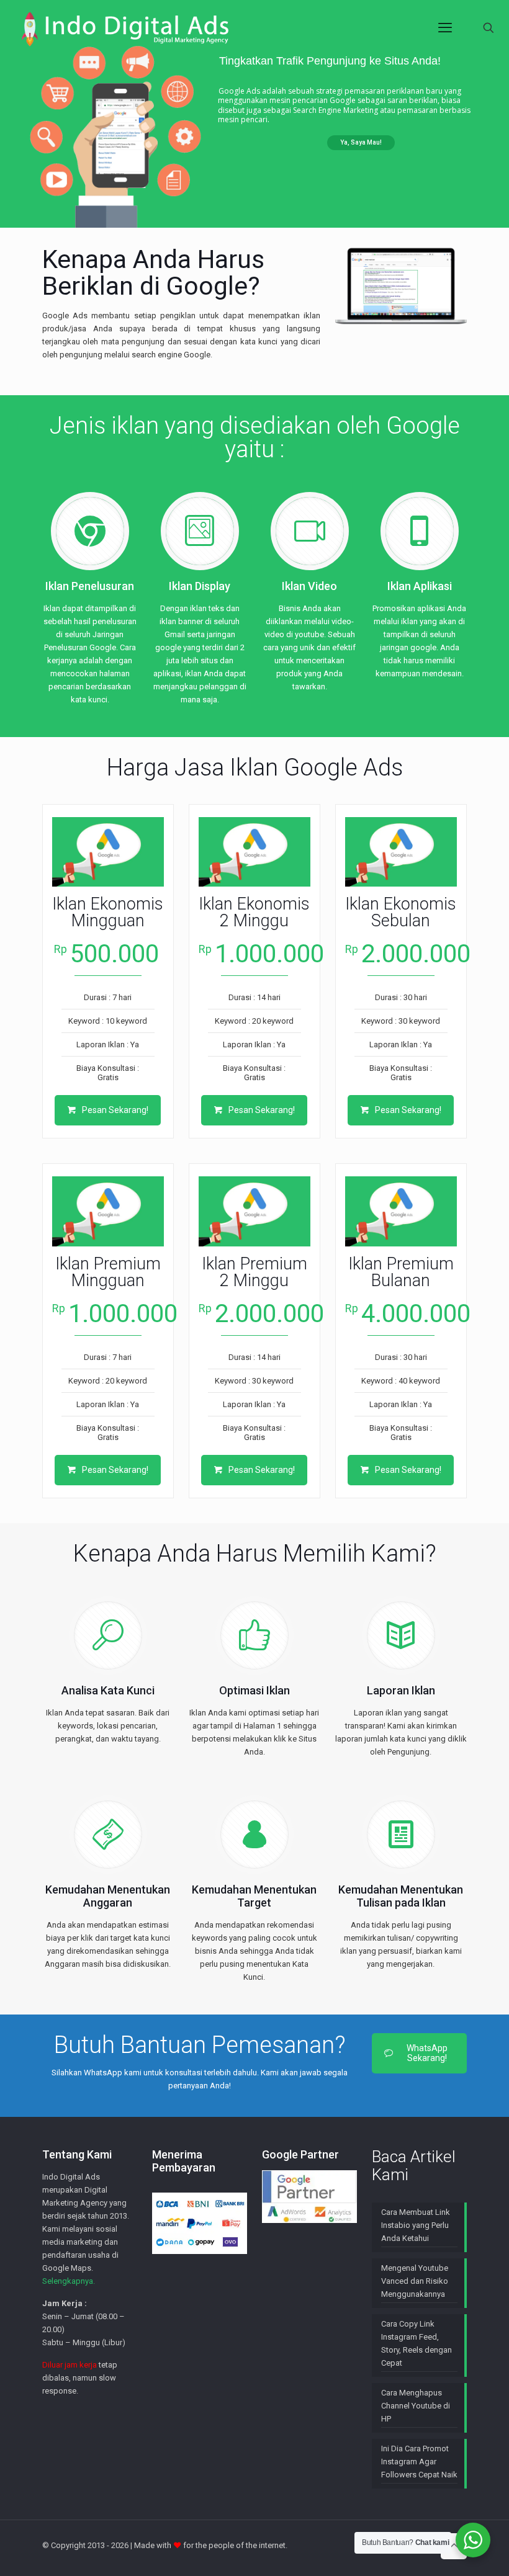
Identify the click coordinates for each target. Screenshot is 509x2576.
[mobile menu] (445, 28)
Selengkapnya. (69, 2281)
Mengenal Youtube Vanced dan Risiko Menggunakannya (415, 2281)
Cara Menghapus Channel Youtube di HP (416, 2406)
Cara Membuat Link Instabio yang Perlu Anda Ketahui (416, 2225)
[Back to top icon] (454, 2546)
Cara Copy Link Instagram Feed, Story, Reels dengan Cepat (417, 2343)
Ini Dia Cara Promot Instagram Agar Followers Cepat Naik (419, 2462)
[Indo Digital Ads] (125, 28)
